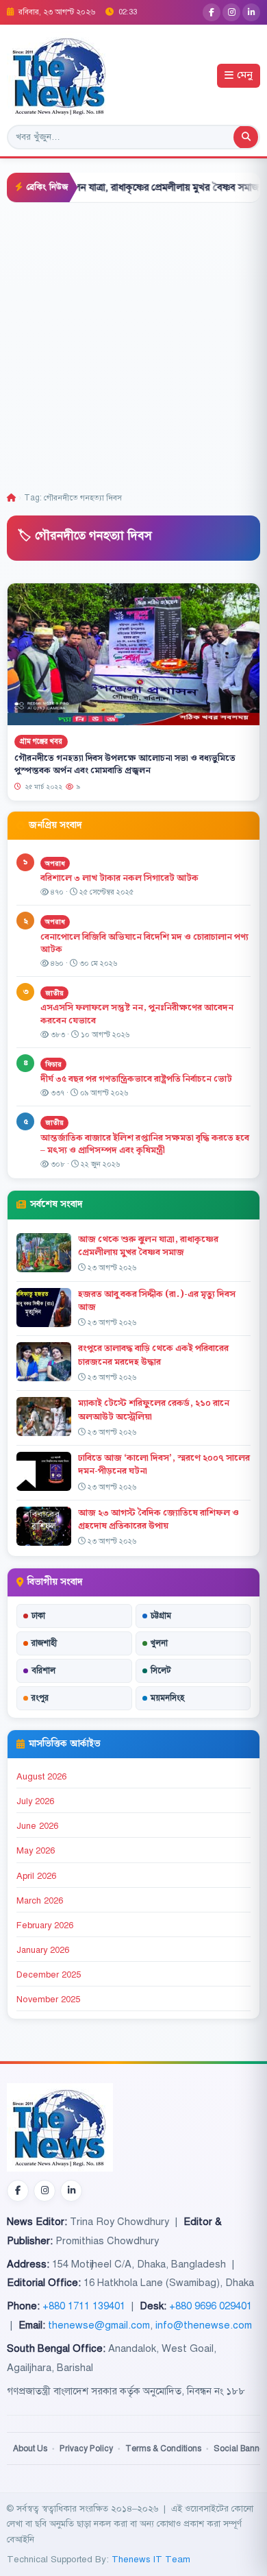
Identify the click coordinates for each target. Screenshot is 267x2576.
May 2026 (36, 1851)
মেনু (245, 76)
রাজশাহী (44, 1643)
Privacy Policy (86, 2449)
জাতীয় (54, 993)
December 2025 (49, 1975)
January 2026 (43, 1950)
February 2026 (45, 1925)
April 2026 (36, 1876)
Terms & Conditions (163, 2449)
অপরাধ (55, 863)
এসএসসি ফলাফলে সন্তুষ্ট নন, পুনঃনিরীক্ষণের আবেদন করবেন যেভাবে (137, 1014)
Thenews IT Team (151, 2559)
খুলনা (159, 1643)
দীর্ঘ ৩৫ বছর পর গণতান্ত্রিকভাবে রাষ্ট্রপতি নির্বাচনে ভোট (136, 1079)
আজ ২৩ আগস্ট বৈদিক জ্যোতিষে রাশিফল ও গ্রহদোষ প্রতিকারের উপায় (158, 1519)
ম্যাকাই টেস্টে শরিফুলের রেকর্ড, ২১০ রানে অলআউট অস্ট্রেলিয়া (154, 1410)
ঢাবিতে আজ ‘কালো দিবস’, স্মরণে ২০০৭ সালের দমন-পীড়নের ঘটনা (164, 1465)
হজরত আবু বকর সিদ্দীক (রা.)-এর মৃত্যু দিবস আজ (157, 1301)
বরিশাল (43, 1670)
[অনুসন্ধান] (246, 137)
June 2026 (37, 1826)
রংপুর (40, 1698)
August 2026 (41, 1777)
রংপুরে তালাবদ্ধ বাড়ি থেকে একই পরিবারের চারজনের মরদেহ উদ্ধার (153, 1355)
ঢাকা (38, 1616)
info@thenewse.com (204, 2325)
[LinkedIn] (251, 12)
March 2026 (40, 1901)
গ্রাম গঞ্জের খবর (41, 741)
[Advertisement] (133, 343)
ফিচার (53, 1064)
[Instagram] (231, 12)
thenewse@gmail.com (99, 2325)
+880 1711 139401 (84, 2306)
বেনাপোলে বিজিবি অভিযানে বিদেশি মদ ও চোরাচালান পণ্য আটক (144, 944)
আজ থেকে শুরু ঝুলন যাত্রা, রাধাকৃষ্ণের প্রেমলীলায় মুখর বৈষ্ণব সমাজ (148, 1246)
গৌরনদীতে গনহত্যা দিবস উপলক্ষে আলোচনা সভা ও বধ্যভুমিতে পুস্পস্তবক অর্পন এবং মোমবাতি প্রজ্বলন (125, 764)
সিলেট (161, 1670)
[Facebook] (212, 12)
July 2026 (35, 1801)
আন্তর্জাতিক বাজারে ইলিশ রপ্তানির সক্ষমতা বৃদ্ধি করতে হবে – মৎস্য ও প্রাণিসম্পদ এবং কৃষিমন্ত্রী (145, 1144)
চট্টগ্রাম (161, 1616)
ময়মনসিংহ (167, 1698)
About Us (30, 2449)
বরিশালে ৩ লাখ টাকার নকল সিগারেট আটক (119, 878)
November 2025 (48, 2000)
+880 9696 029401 (211, 2306)
